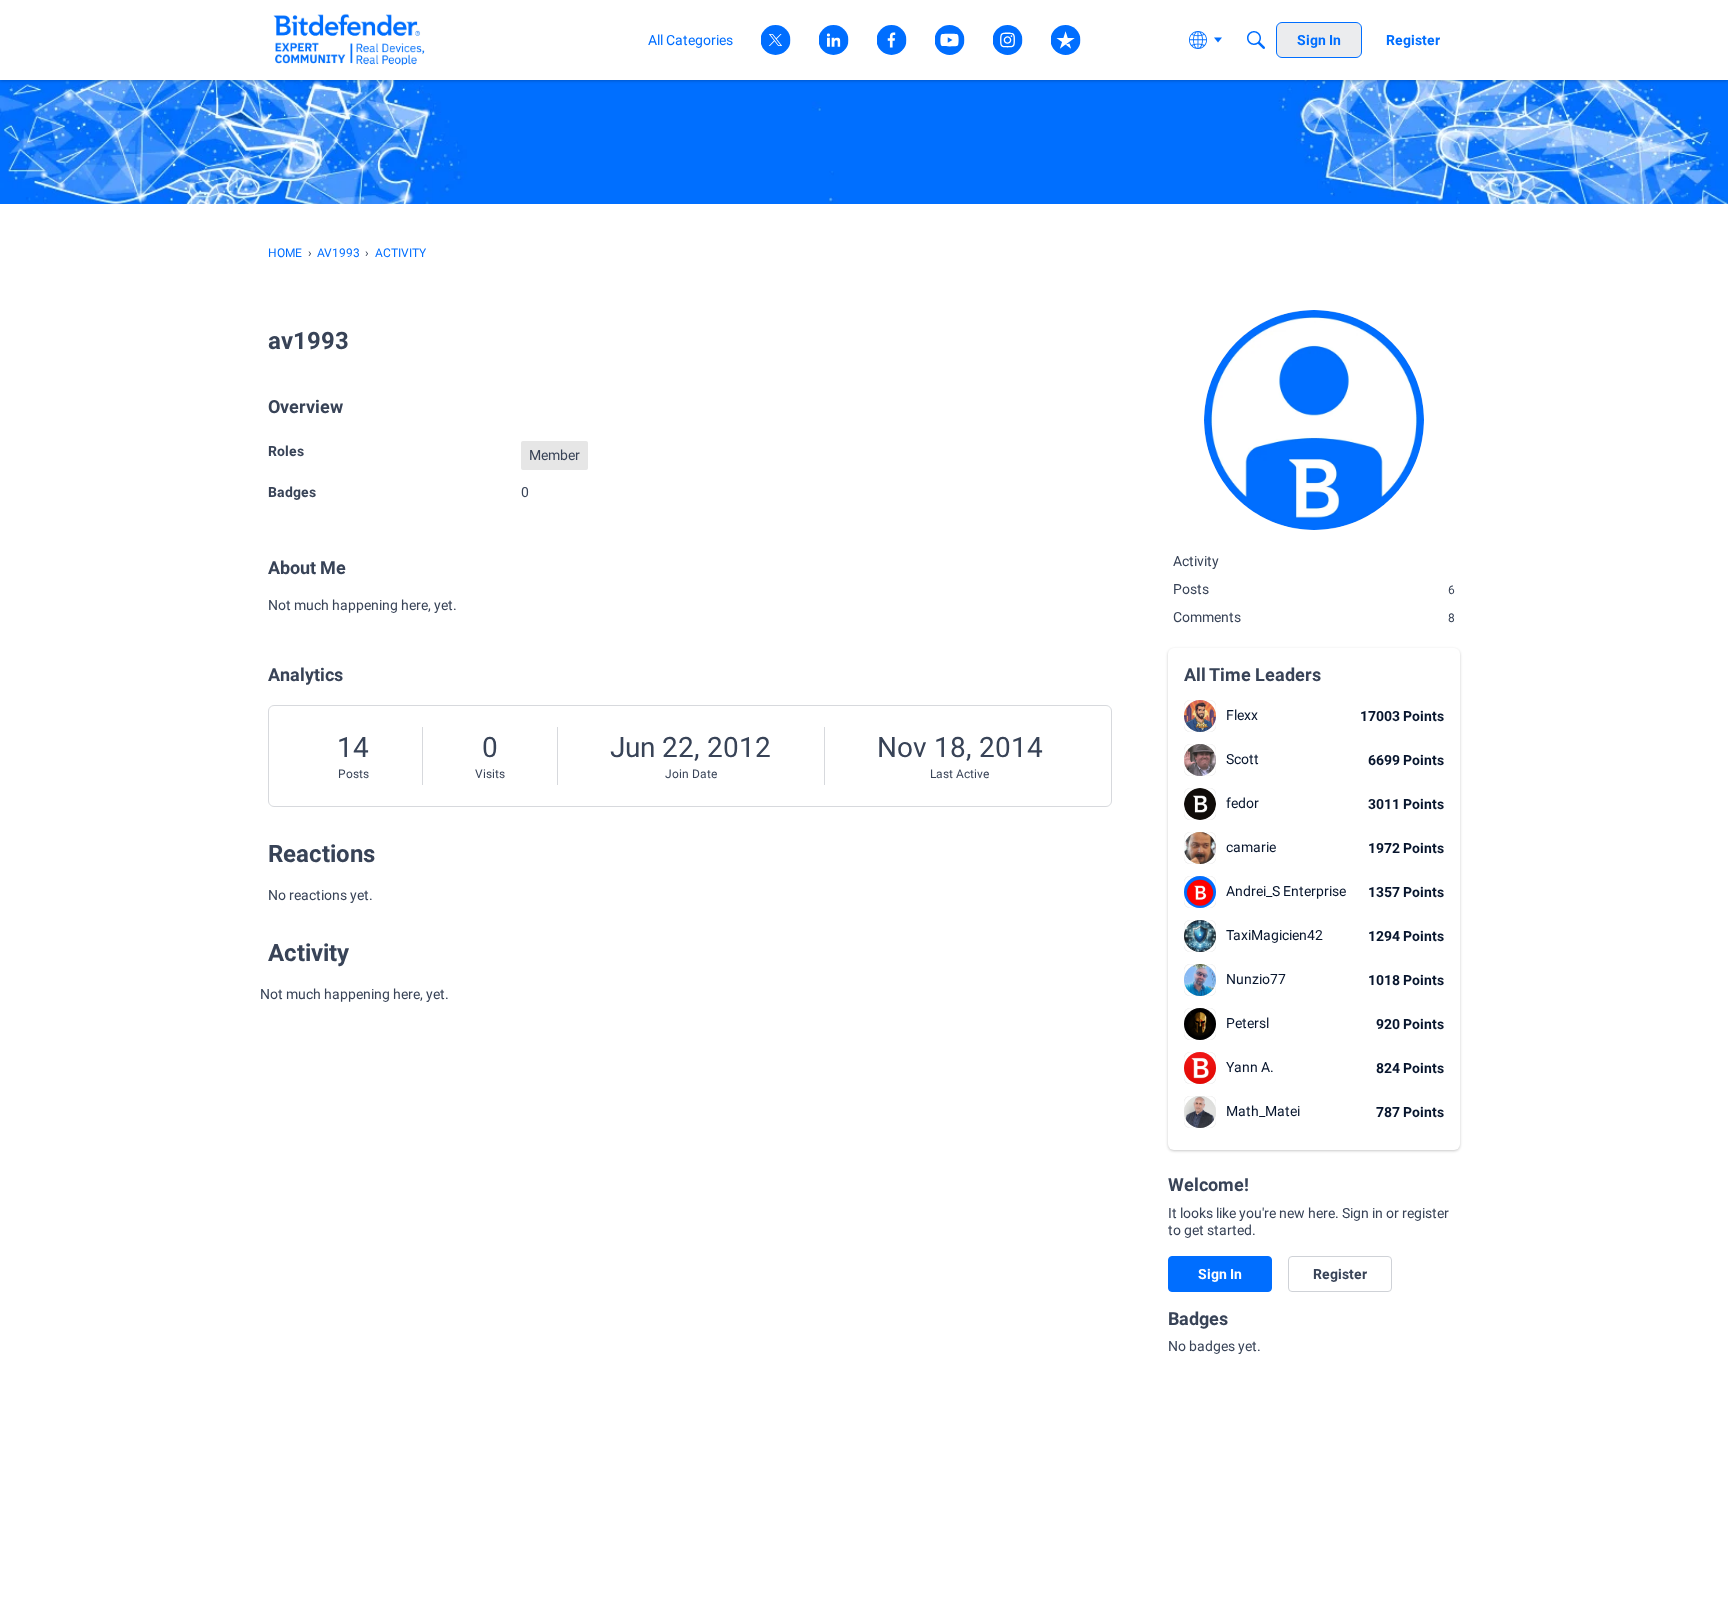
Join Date (691, 774)
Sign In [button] (1220, 1274)
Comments (1314, 617)
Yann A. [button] (1250, 1067)
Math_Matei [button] (1263, 1111)
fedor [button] (1242, 803)
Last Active (959, 774)
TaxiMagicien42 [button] (1274, 935)
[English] (349, 39)
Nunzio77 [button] (1256, 979)
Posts (353, 774)
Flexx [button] (1242, 715)
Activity (1196, 561)
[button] (1200, 716)
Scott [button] (1242, 759)
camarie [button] (1251, 847)
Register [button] (1340, 1274)
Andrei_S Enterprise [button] (1286, 891)
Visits (490, 774)
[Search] (1256, 40)
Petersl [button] (1247, 1023)
